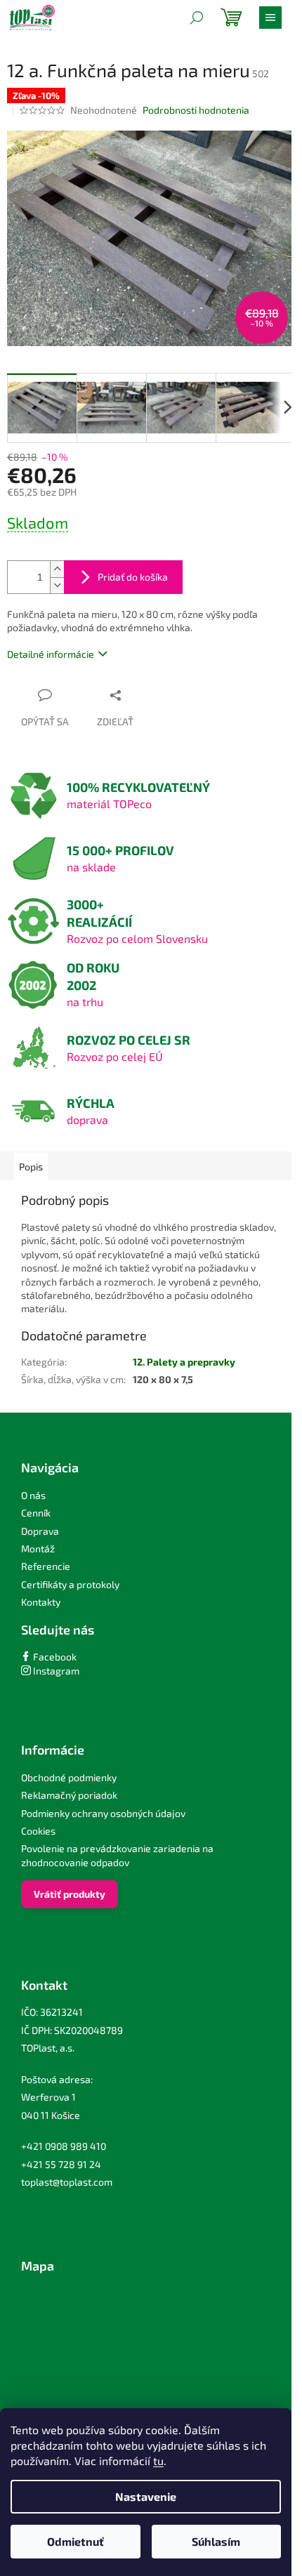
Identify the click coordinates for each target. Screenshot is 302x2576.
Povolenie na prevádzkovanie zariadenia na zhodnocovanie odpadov (117, 1855)
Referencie (46, 1566)
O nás (33, 1495)
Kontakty (41, 1602)
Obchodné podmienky (69, 1777)
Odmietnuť (75, 2541)
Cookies (38, 1831)
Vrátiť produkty (70, 1894)
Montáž (38, 1548)
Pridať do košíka (133, 577)
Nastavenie (146, 2496)
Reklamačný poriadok (69, 1795)
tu (158, 2461)
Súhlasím (216, 2541)
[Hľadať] (197, 18)
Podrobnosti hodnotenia (196, 110)
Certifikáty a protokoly (70, 1584)
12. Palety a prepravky (184, 1362)
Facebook (54, 1657)
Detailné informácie (51, 654)
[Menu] (270, 18)
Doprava (40, 1531)
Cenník (36, 1513)
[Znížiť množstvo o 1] (57, 585)
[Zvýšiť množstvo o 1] (57, 569)
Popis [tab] (31, 1167)
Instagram (55, 1671)
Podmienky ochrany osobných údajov (103, 1813)
